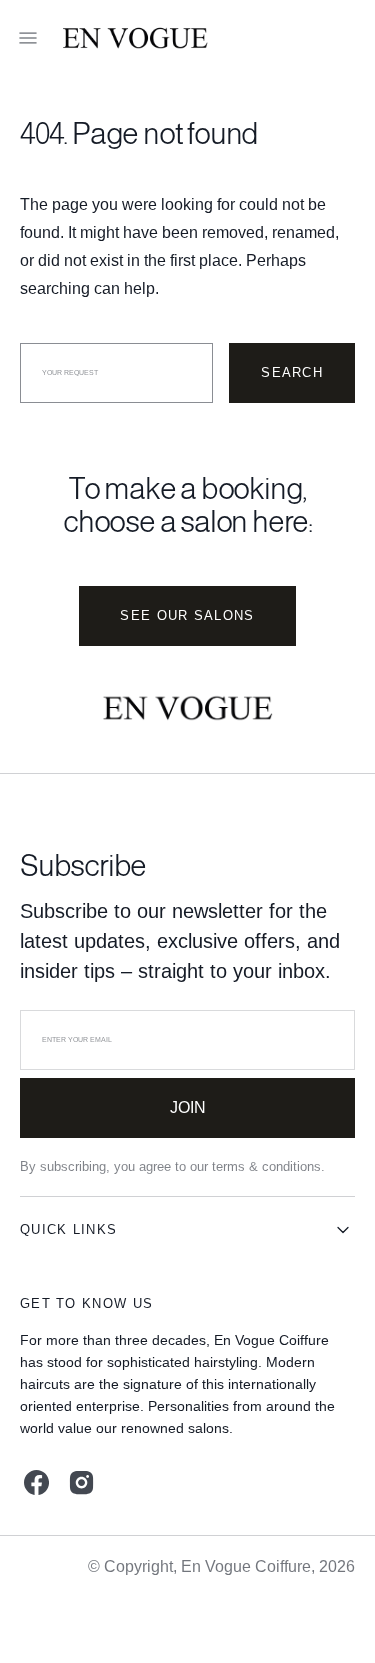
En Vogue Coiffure (246, 1566)
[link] (187, 712)
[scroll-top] (329, 1617)
